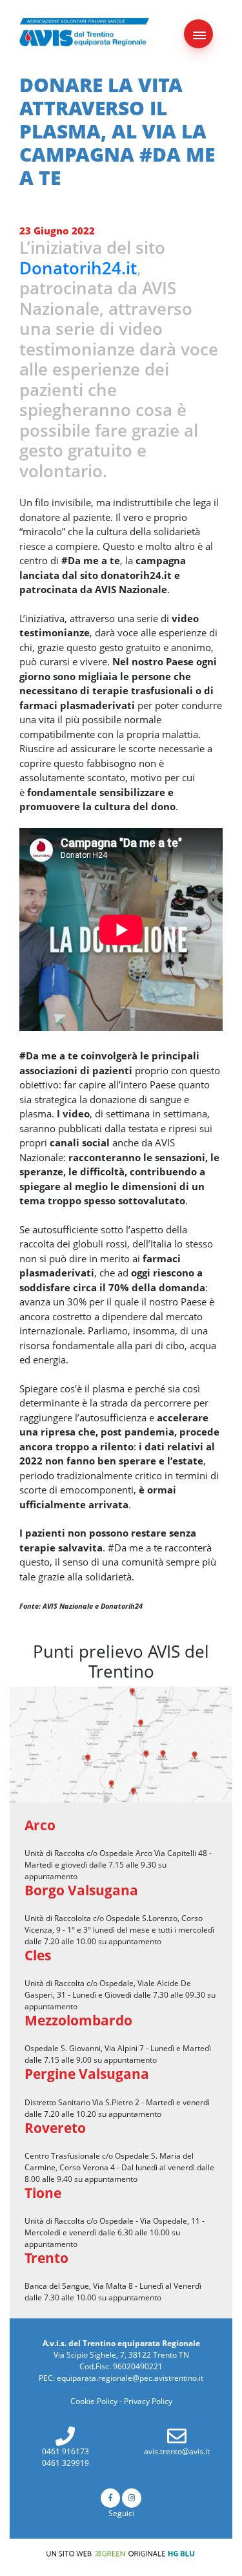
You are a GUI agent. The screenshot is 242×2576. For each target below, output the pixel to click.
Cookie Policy (94, 2401)
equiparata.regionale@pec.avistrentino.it (130, 2378)
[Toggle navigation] (198, 34)
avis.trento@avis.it (177, 2451)
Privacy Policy (148, 2401)
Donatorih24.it (78, 268)
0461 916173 (66, 2451)
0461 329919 (66, 2463)
